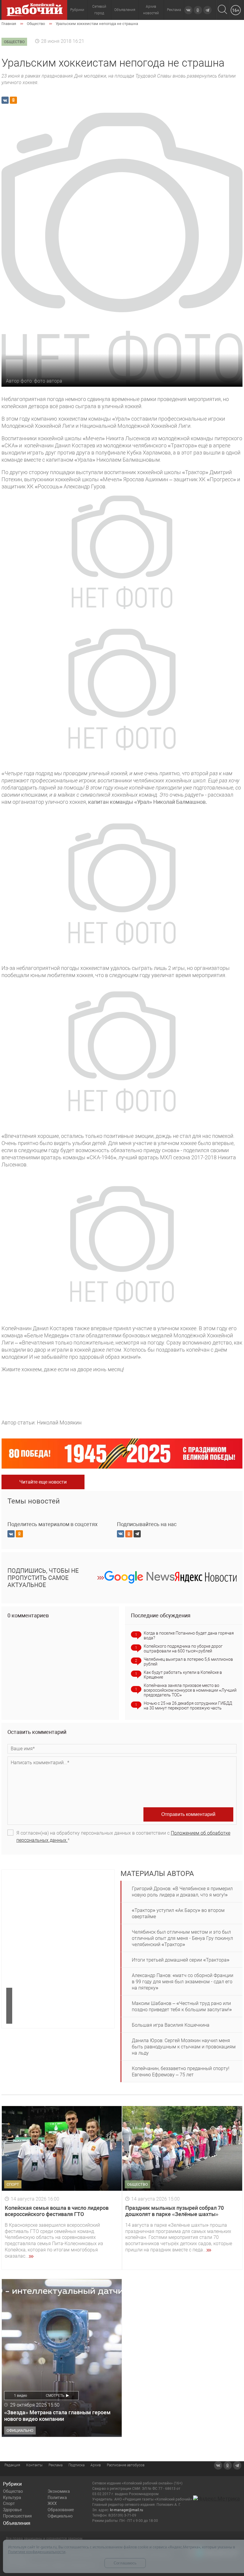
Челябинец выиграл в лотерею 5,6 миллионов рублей (188, 1662)
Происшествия (17, 2516)
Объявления (125, 10)
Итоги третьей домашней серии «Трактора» (181, 1960)
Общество (13, 2491)
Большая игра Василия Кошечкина (171, 2025)
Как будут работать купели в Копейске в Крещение (183, 1675)
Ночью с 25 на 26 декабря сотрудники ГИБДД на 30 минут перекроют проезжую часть (188, 1706)
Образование (61, 2510)
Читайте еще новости (43, 1482)
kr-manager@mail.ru (127, 2510)
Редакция (12, 2465)
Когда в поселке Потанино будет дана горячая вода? (189, 1635)
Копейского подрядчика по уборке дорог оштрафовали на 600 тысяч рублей (183, 1649)
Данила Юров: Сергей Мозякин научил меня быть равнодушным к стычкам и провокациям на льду (184, 2047)
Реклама (174, 10)
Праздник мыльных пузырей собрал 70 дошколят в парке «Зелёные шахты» (175, 2211)
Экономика (59, 2491)
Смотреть (55, 2396)
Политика (57, 2498)
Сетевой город (99, 10)
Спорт (9, 2503)
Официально (60, 2516)
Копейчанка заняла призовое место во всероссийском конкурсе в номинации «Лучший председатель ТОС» (190, 1690)
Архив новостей (151, 10)
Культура (12, 2498)
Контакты (34, 2465)
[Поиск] (222, 10)
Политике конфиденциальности (37, 2552)
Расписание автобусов (126, 2465)
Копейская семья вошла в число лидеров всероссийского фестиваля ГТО (57, 2211)
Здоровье (12, 2510)
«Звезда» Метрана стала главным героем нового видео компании (57, 2416)
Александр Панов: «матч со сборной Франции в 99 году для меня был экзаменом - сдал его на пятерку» (183, 1982)
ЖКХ (52, 2503)
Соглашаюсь (125, 2563)
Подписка (76, 2465)
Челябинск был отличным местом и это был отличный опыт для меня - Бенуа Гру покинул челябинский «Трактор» (182, 1938)
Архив (96, 2465)
